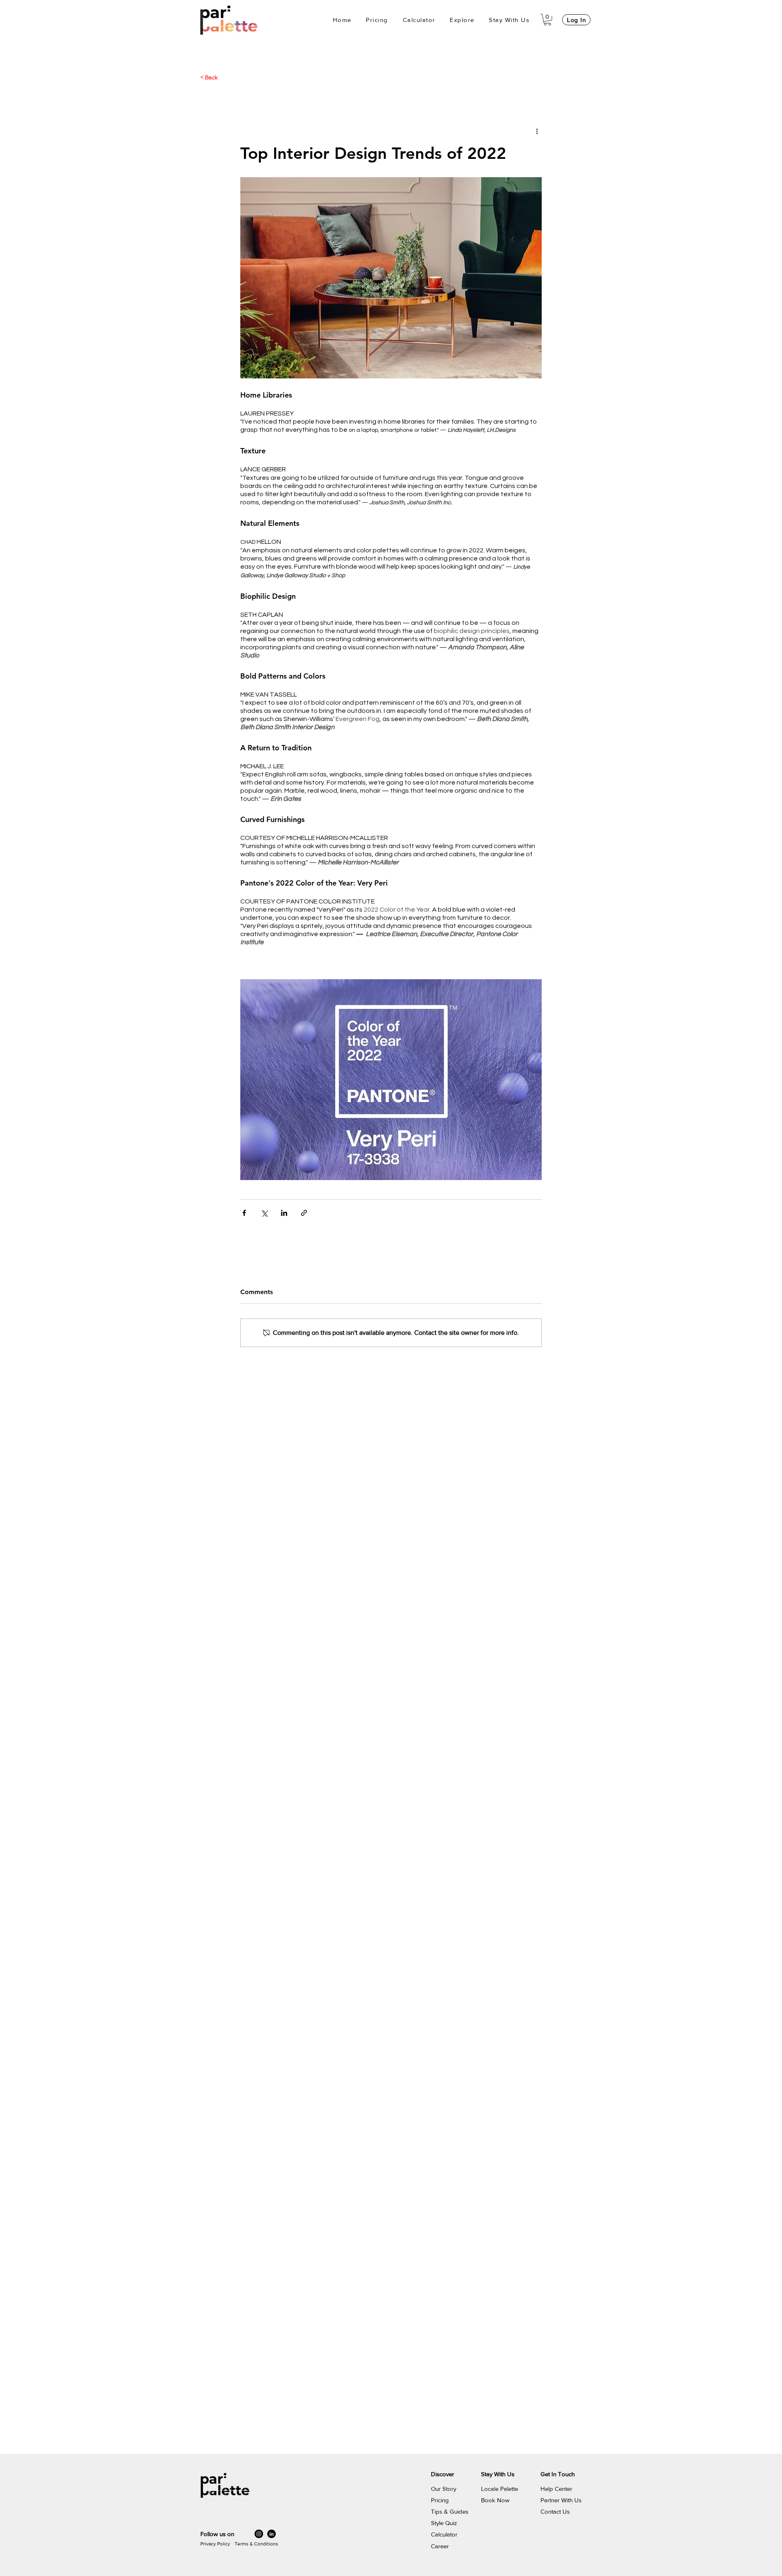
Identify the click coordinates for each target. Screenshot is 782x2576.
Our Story (444, 2489)
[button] (462, 20)
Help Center (556, 2489)
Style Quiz (444, 2523)
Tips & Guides (450, 2511)
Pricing (440, 2500)
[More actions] (537, 131)
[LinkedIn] (271, 2534)
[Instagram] (259, 2534)
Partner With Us (561, 2500)
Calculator (444, 2534)
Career (440, 2546)
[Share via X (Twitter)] (264, 1213)
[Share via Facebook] (244, 1213)
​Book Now (495, 2500)
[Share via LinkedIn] (284, 1213)
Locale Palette (500, 2489)
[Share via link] (304, 1213)
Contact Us (555, 2511)
